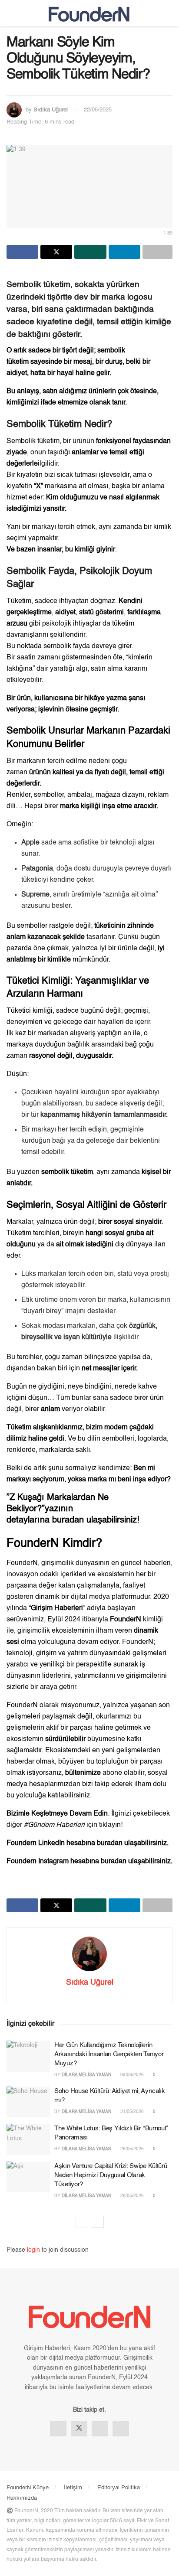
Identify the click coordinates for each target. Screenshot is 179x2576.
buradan (69, 1520)
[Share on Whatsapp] (90, 252)
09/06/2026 (131, 2075)
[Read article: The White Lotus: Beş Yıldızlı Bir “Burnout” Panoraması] (28, 2139)
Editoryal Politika (119, 2488)
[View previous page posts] (82, 2222)
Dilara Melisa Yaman (86, 2075)
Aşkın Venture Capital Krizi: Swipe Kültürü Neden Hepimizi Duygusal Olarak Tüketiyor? (111, 2175)
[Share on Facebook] (22, 252)
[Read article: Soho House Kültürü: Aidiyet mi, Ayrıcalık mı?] (28, 2102)
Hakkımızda (22, 2498)
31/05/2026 (131, 2112)
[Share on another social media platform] (157, 252)
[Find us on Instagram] (100, 2429)
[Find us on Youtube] (121, 2429)
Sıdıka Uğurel (51, 110)
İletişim (73, 2488)
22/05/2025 (98, 110)
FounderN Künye (28, 2488)
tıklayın (110, 1825)
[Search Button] (169, 13)
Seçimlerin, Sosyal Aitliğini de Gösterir (86, 1205)
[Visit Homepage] (89, 13)
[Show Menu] (10, 13)
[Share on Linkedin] (124, 252)
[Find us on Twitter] (79, 2429)
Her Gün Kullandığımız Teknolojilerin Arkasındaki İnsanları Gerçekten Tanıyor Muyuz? (109, 2054)
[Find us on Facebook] (58, 2429)
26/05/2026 (131, 2149)
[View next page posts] (97, 2222)
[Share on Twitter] (56, 252)
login (33, 2250)
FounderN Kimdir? (54, 1544)
